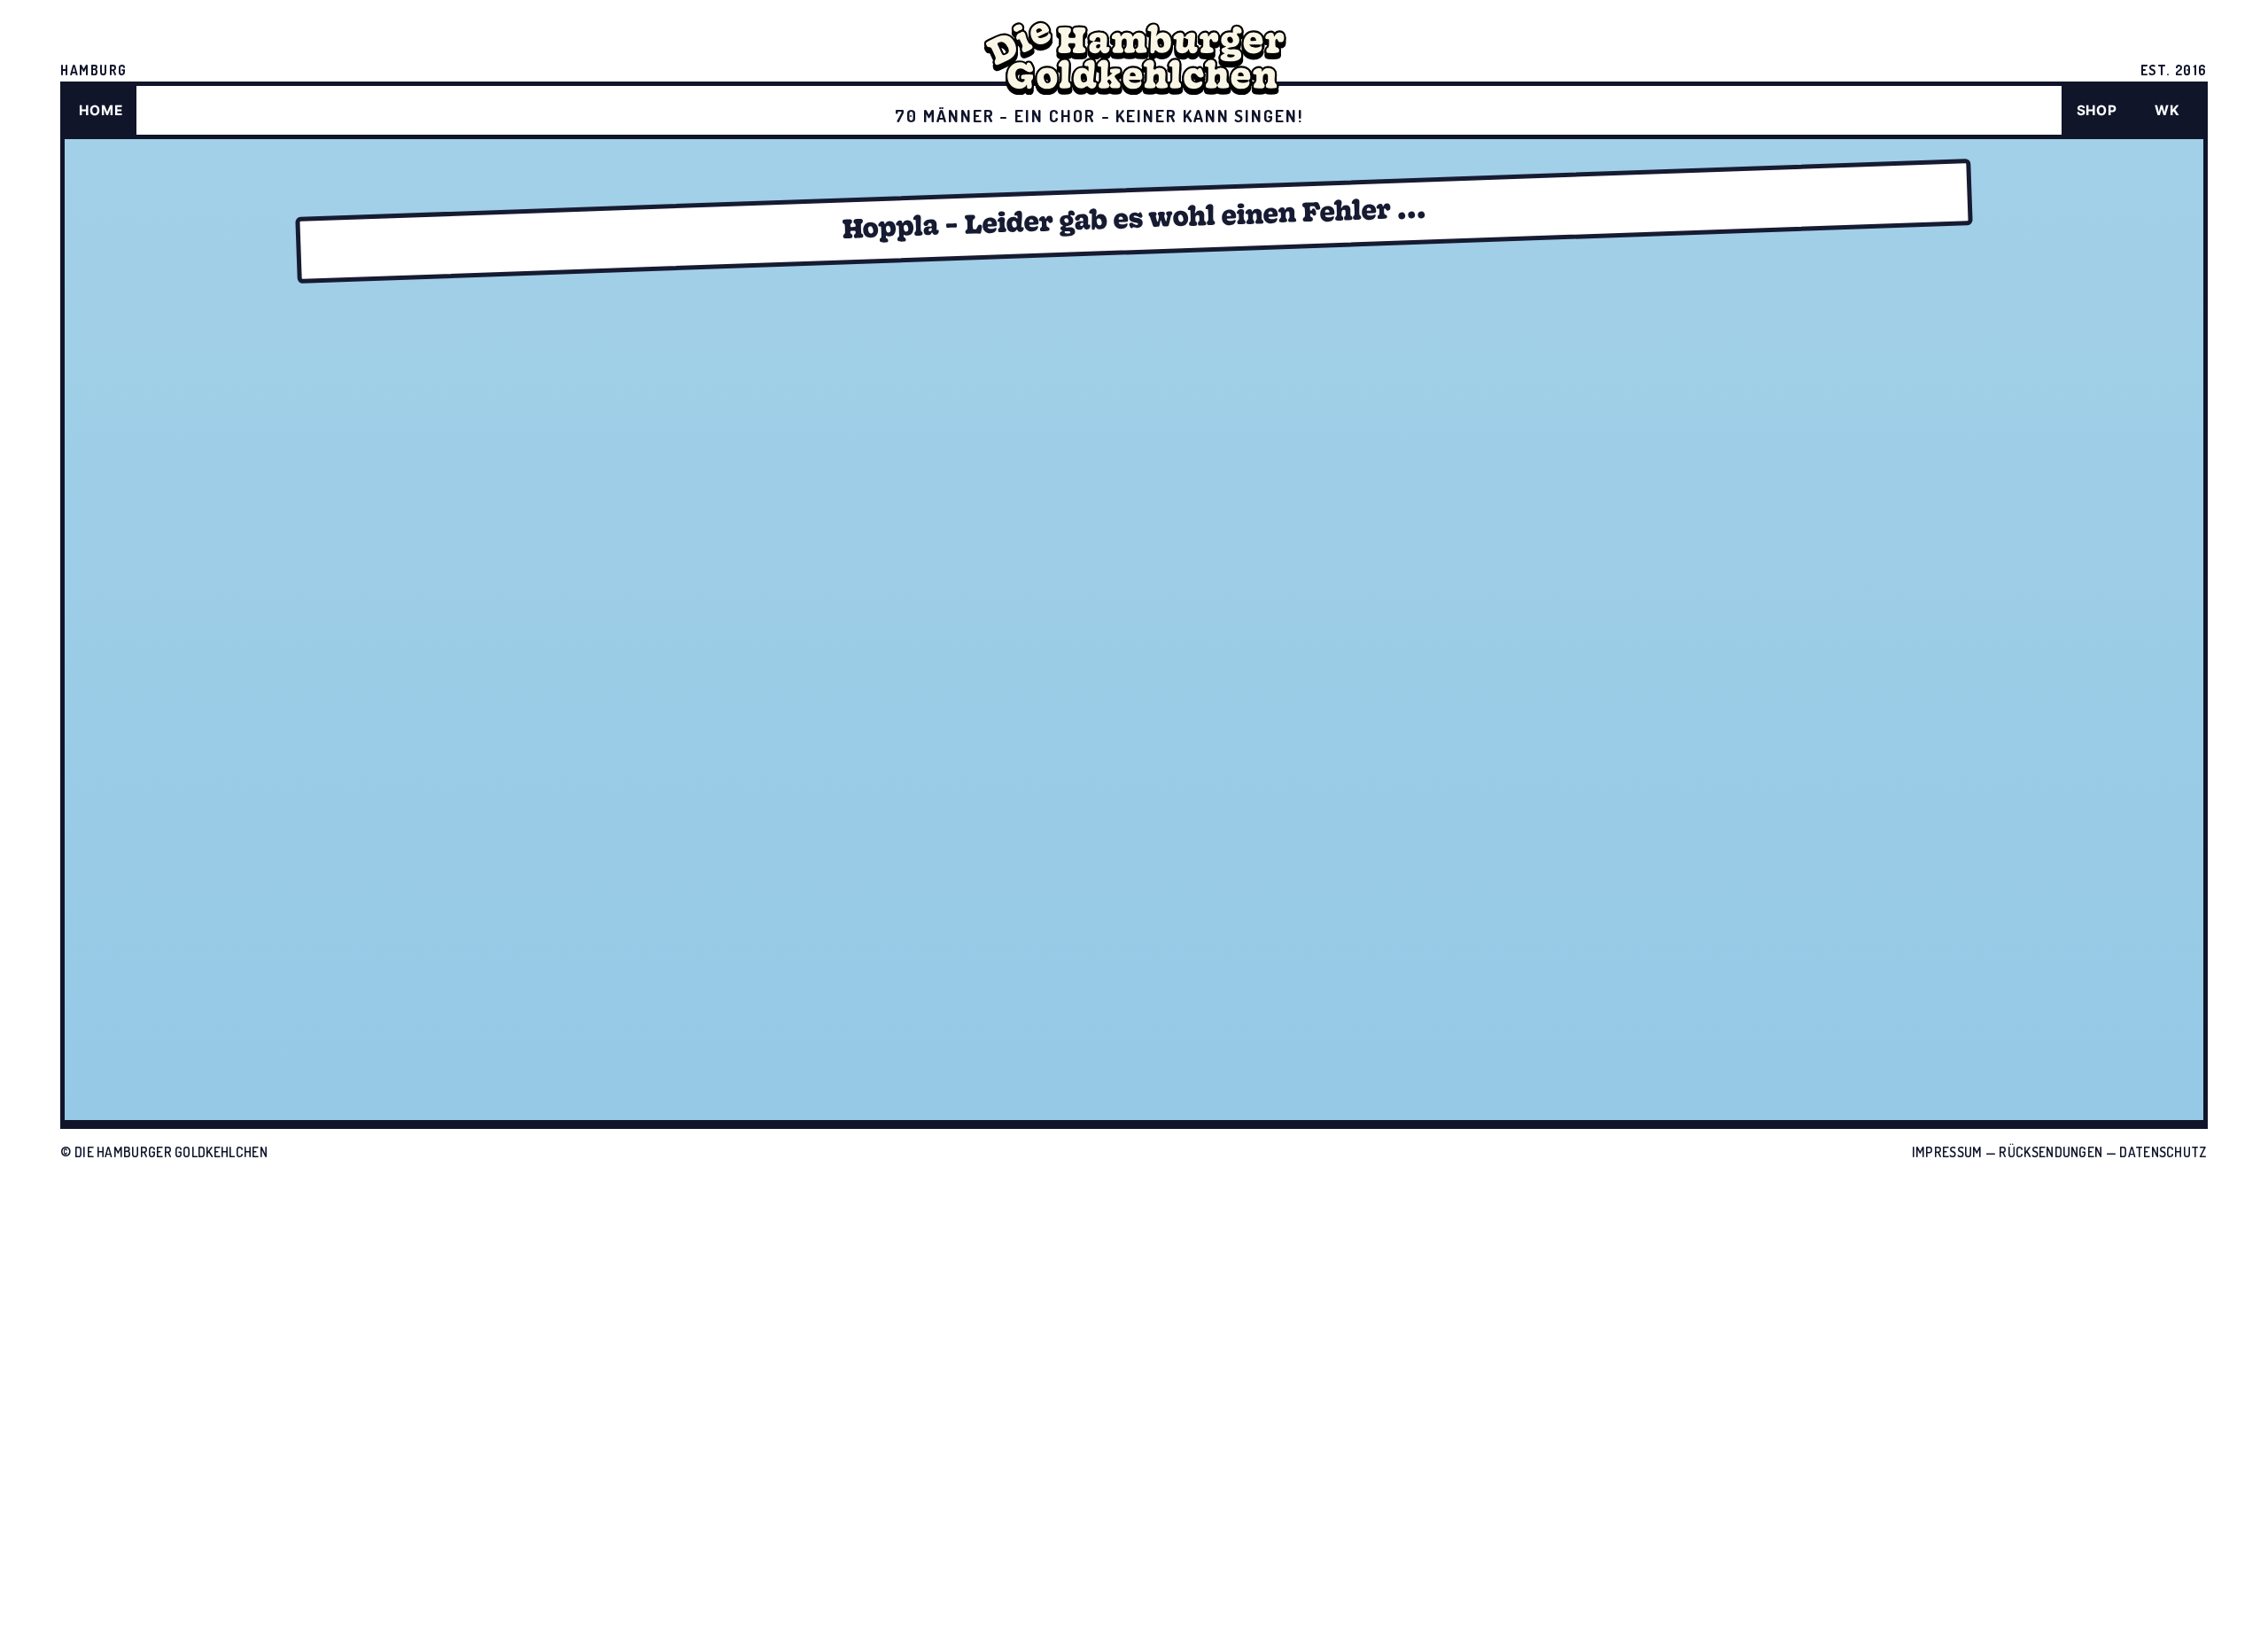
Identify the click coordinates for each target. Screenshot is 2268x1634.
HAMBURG (94, 70)
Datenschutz (2163, 1152)
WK (2167, 110)
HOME (101, 110)
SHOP (2097, 110)
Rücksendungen (2051, 1152)
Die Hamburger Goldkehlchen (171, 1152)
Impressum (1947, 1152)
